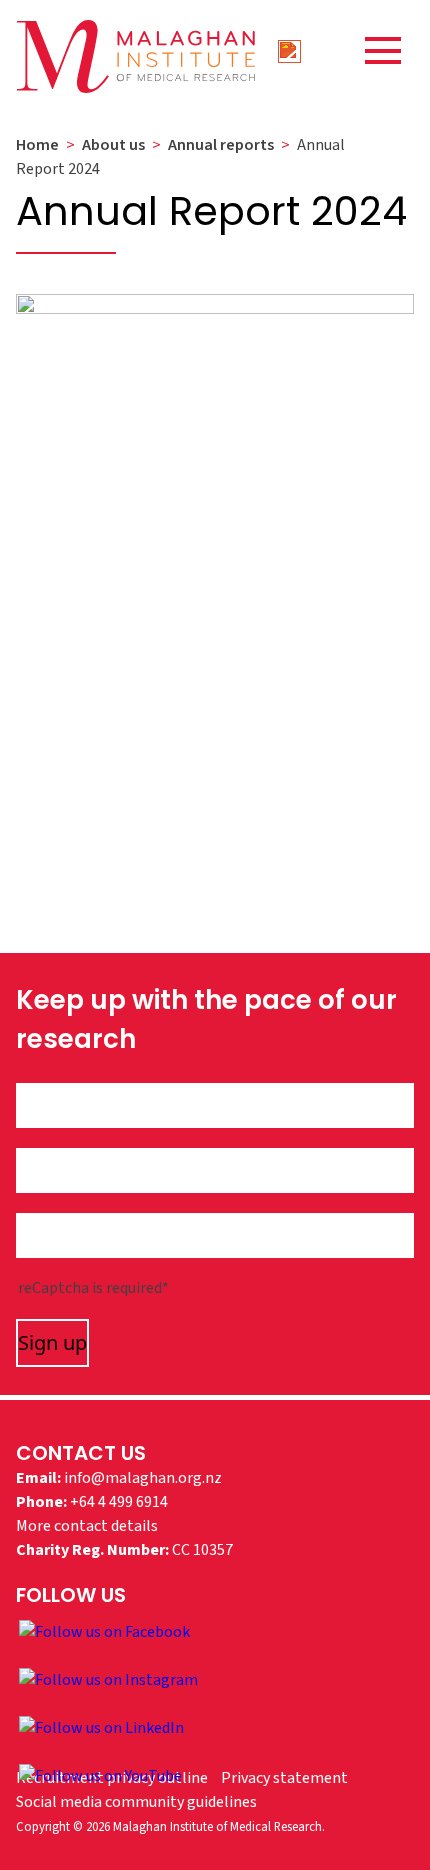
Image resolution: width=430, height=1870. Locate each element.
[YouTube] (100, 1775)
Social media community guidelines (136, 1802)
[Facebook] (104, 1631)
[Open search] (290, 50)
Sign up (52, 1342)
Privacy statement (284, 1778)
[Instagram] (108, 1679)
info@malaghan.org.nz (143, 1478)
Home (37, 145)
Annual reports (221, 145)
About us (113, 145)
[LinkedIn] (101, 1727)
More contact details (87, 1526)
